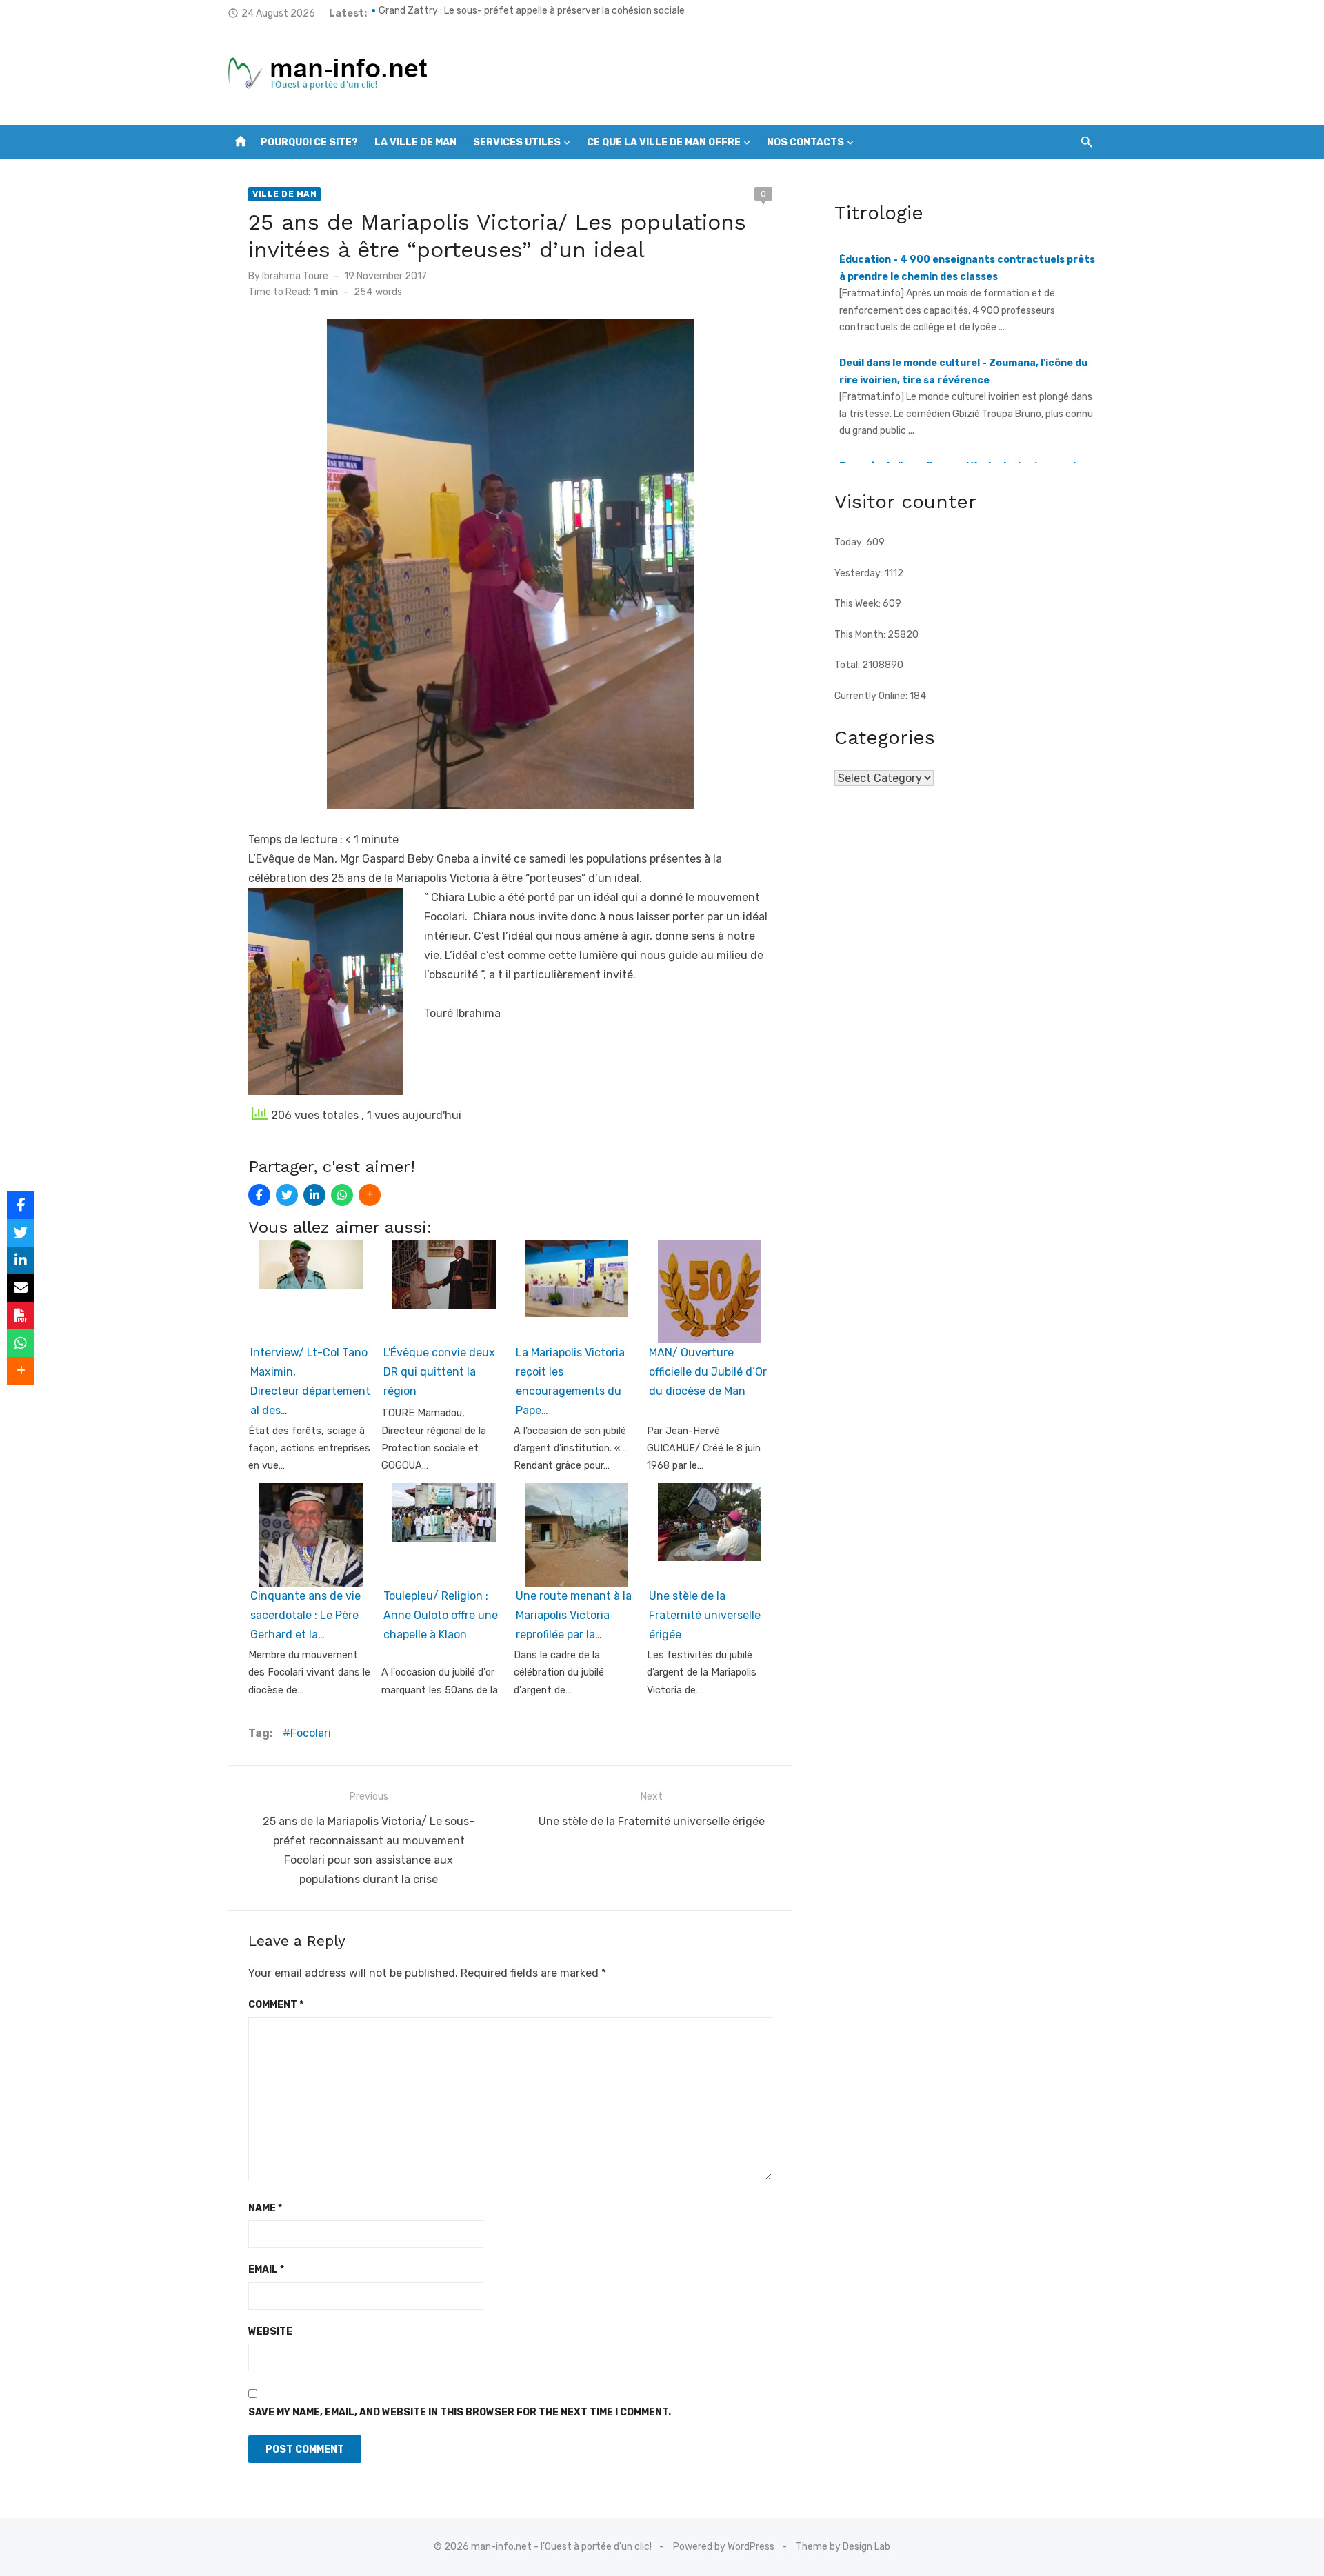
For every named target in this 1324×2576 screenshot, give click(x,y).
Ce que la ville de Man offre (664, 142)
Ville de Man (284, 194)
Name (265, 2208)
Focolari (311, 1733)
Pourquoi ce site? (309, 142)
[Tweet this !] (287, 1195)
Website (270, 2332)
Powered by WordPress (724, 2547)
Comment (276, 2005)
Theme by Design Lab (843, 2547)
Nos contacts (805, 142)
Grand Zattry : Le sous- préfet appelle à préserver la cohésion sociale (532, 13)
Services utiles (517, 142)
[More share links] (370, 1195)
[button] (510, 994)
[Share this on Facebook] (259, 1195)
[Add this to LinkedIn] (314, 1195)
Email (266, 2270)
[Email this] (21, 1288)
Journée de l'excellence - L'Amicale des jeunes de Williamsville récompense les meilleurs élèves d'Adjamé (961, 421)
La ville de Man (415, 142)
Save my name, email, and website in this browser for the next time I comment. (460, 2412)
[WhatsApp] (342, 1195)
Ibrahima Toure (295, 276)
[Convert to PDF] (21, 1316)
